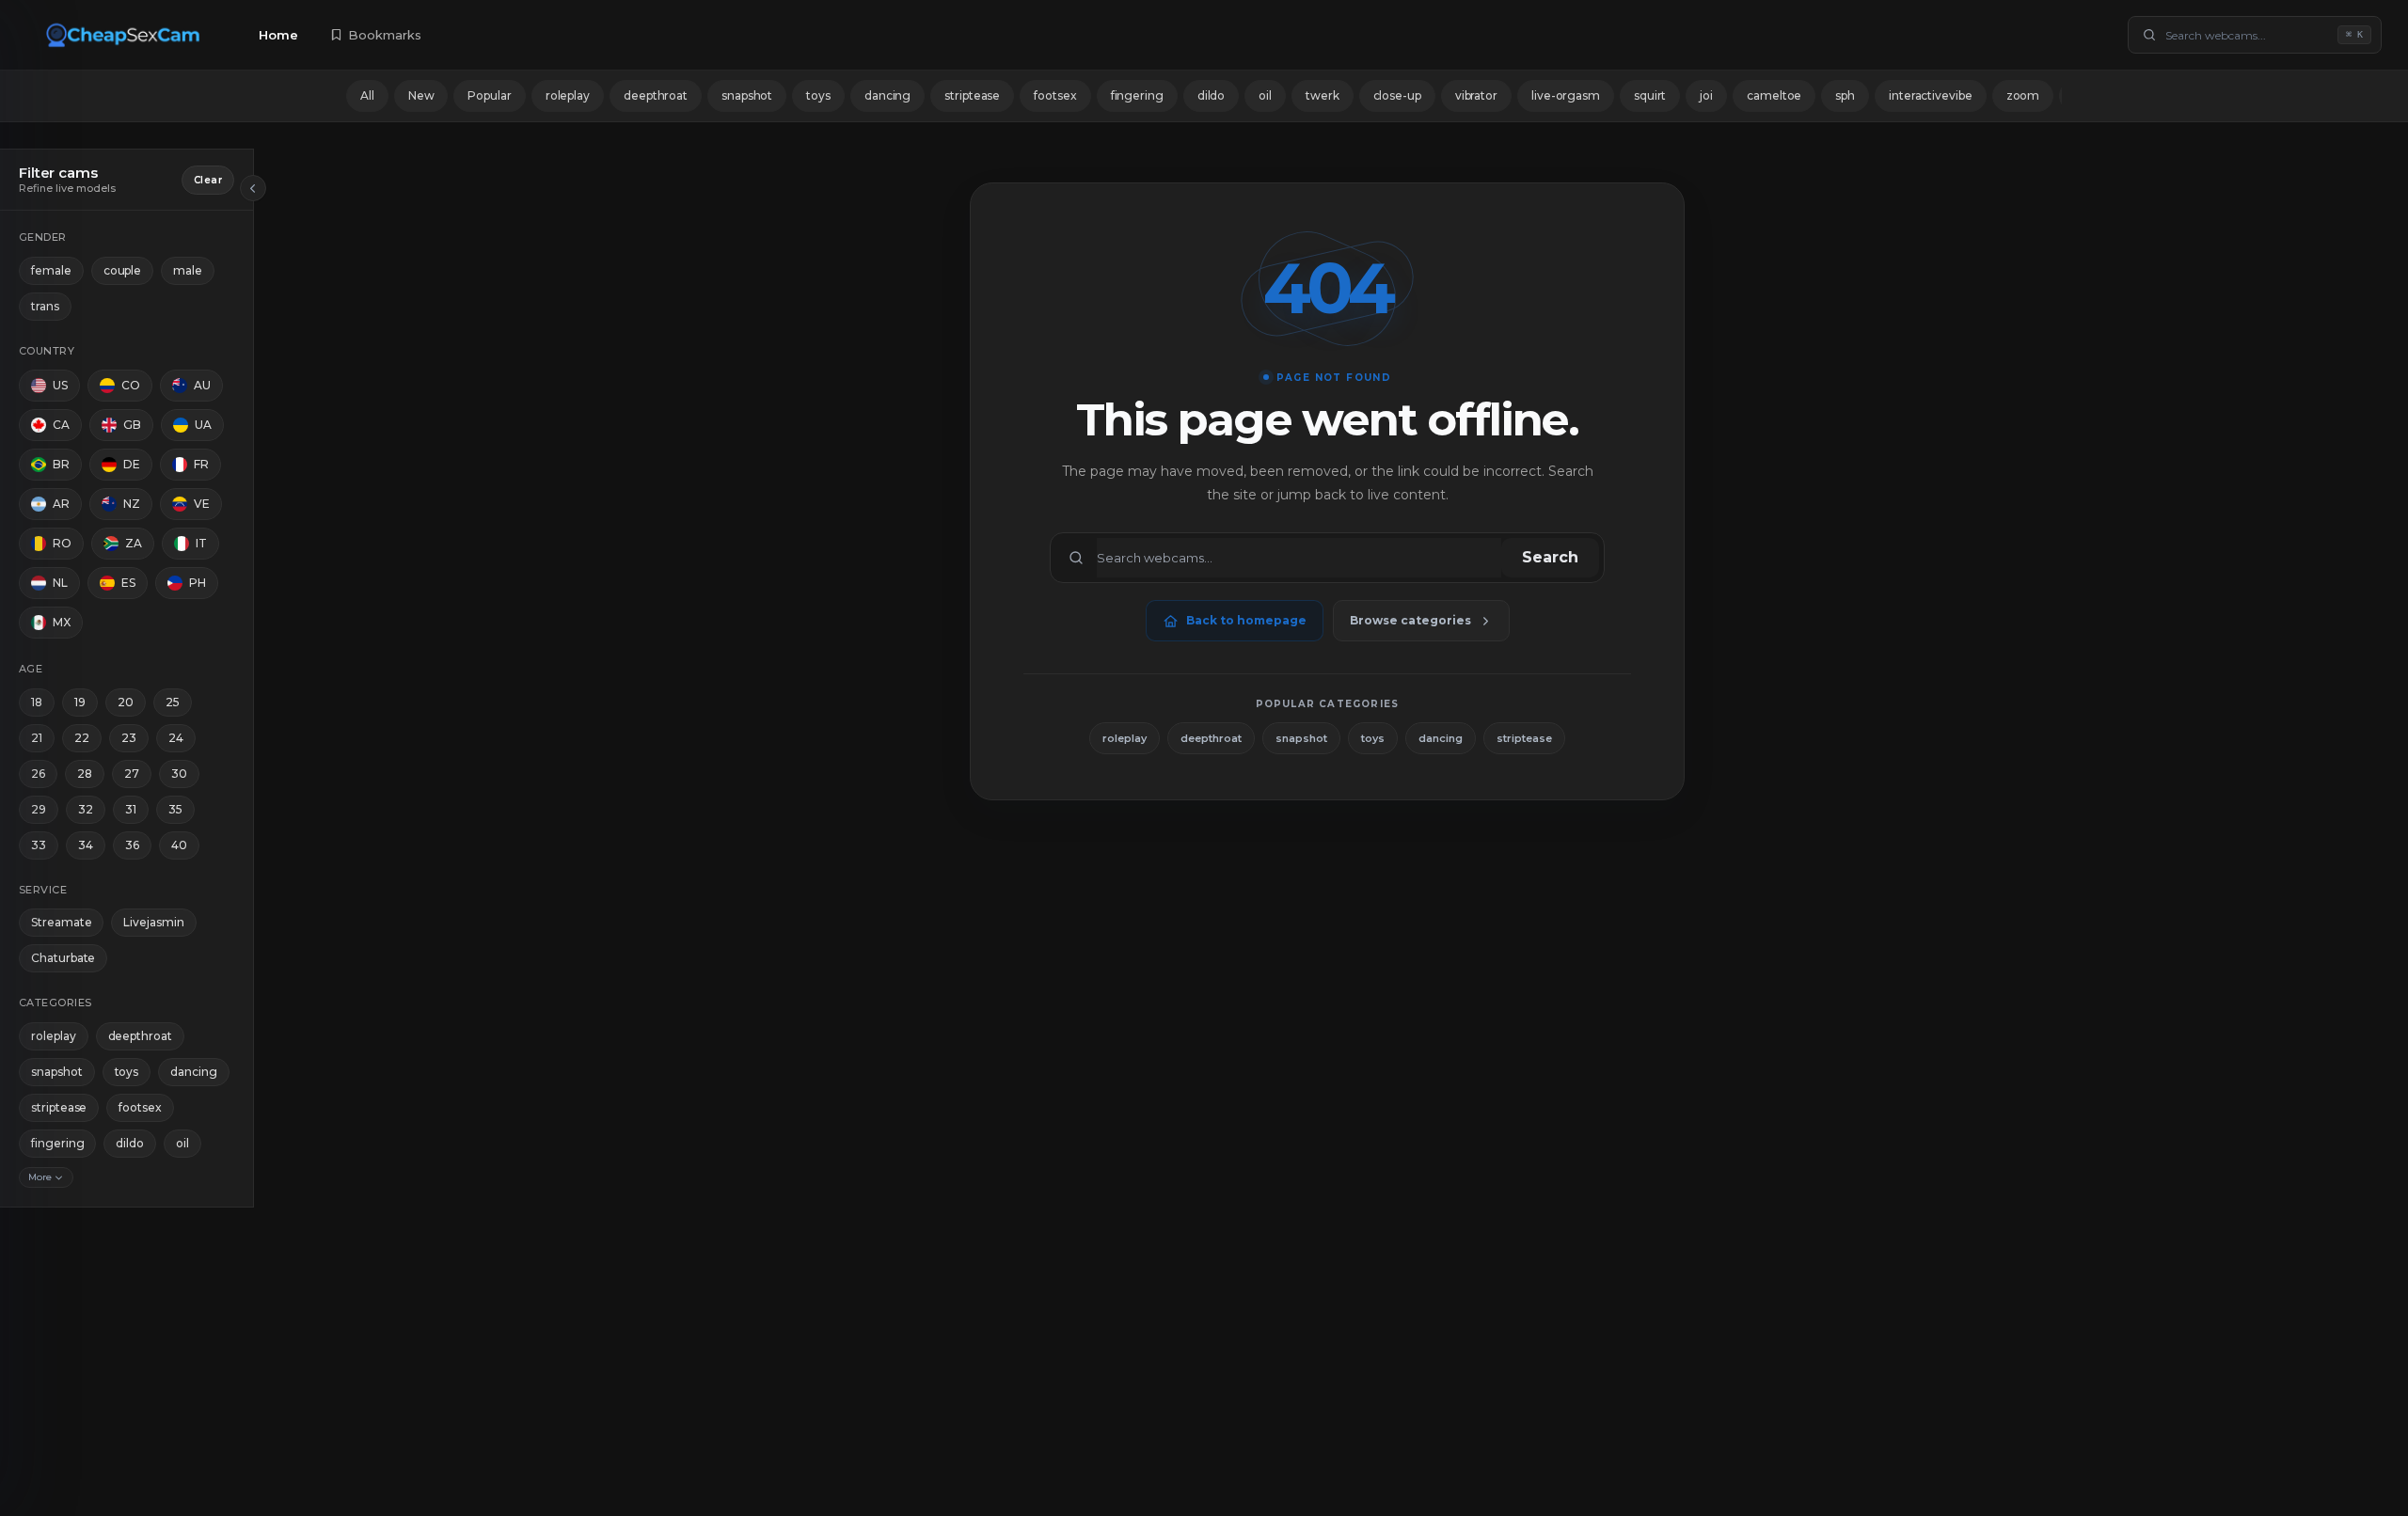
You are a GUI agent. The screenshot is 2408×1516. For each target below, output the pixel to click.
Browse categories (1410, 620)
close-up (1397, 95)
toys (818, 95)
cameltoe (1774, 95)
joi (1706, 95)
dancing (887, 95)
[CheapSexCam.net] (126, 35)
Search (1550, 557)
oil (1265, 95)
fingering (1137, 95)
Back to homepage (1246, 620)
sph (1845, 95)
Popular (489, 95)
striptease (972, 95)
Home (278, 35)
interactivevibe (1931, 95)
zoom (2023, 95)
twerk (1323, 95)
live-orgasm (1566, 95)
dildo (1212, 95)
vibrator (1476, 95)
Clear (208, 180)
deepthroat (656, 95)
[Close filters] (253, 188)
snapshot (747, 95)
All (367, 95)
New (421, 95)
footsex (1055, 95)
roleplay (568, 95)
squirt (1650, 95)
